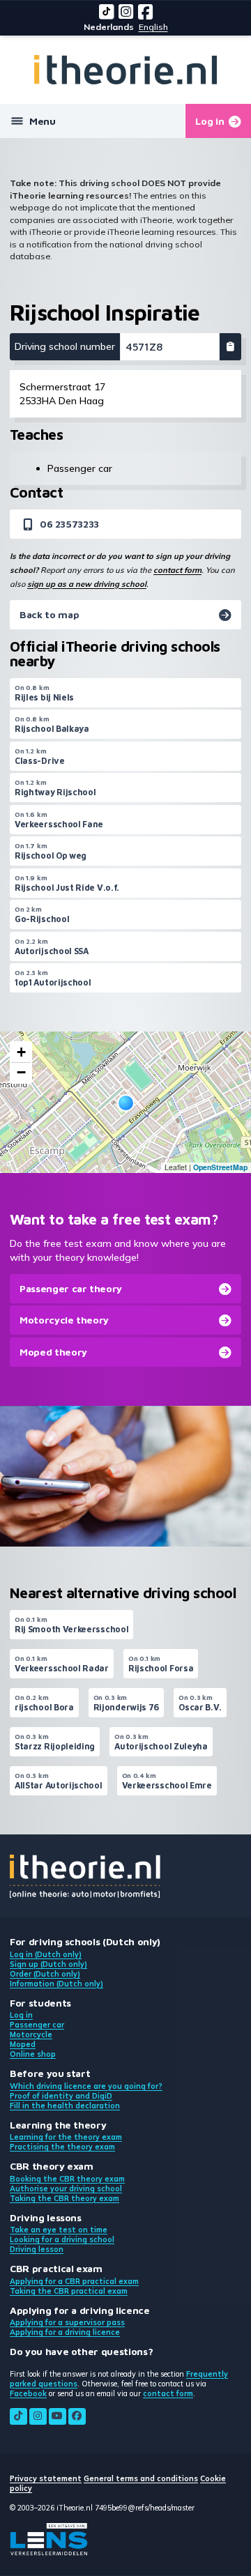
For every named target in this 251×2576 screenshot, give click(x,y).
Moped (23, 2044)
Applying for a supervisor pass (67, 2322)
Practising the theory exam (62, 2147)
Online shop (33, 2054)
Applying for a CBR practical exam (74, 2281)
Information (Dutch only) (56, 1984)
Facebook (28, 2393)
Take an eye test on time (59, 2230)
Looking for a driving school (62, 2239)
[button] (126, 1103)
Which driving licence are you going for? (86, 2086)
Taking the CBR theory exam (64, 2198)
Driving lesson (37, 2249)
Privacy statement (46, 2478)
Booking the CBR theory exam (67, 2179)
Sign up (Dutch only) (48, 1964)
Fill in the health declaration (65, 2106)
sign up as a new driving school (87, 584)
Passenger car (37, 2025)
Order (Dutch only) (45, 1974)
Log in (21, 2015)
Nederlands (109, 27)
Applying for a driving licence (65, 2332)
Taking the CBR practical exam (69, 2291)
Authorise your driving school (66, 2188)
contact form (177, 570)
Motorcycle (31, 2034)
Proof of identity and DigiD (61, 2096)
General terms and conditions (141, 2478)
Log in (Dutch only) (46, 1954)
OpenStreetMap (220, 1167)
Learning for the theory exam (66, 2137)
